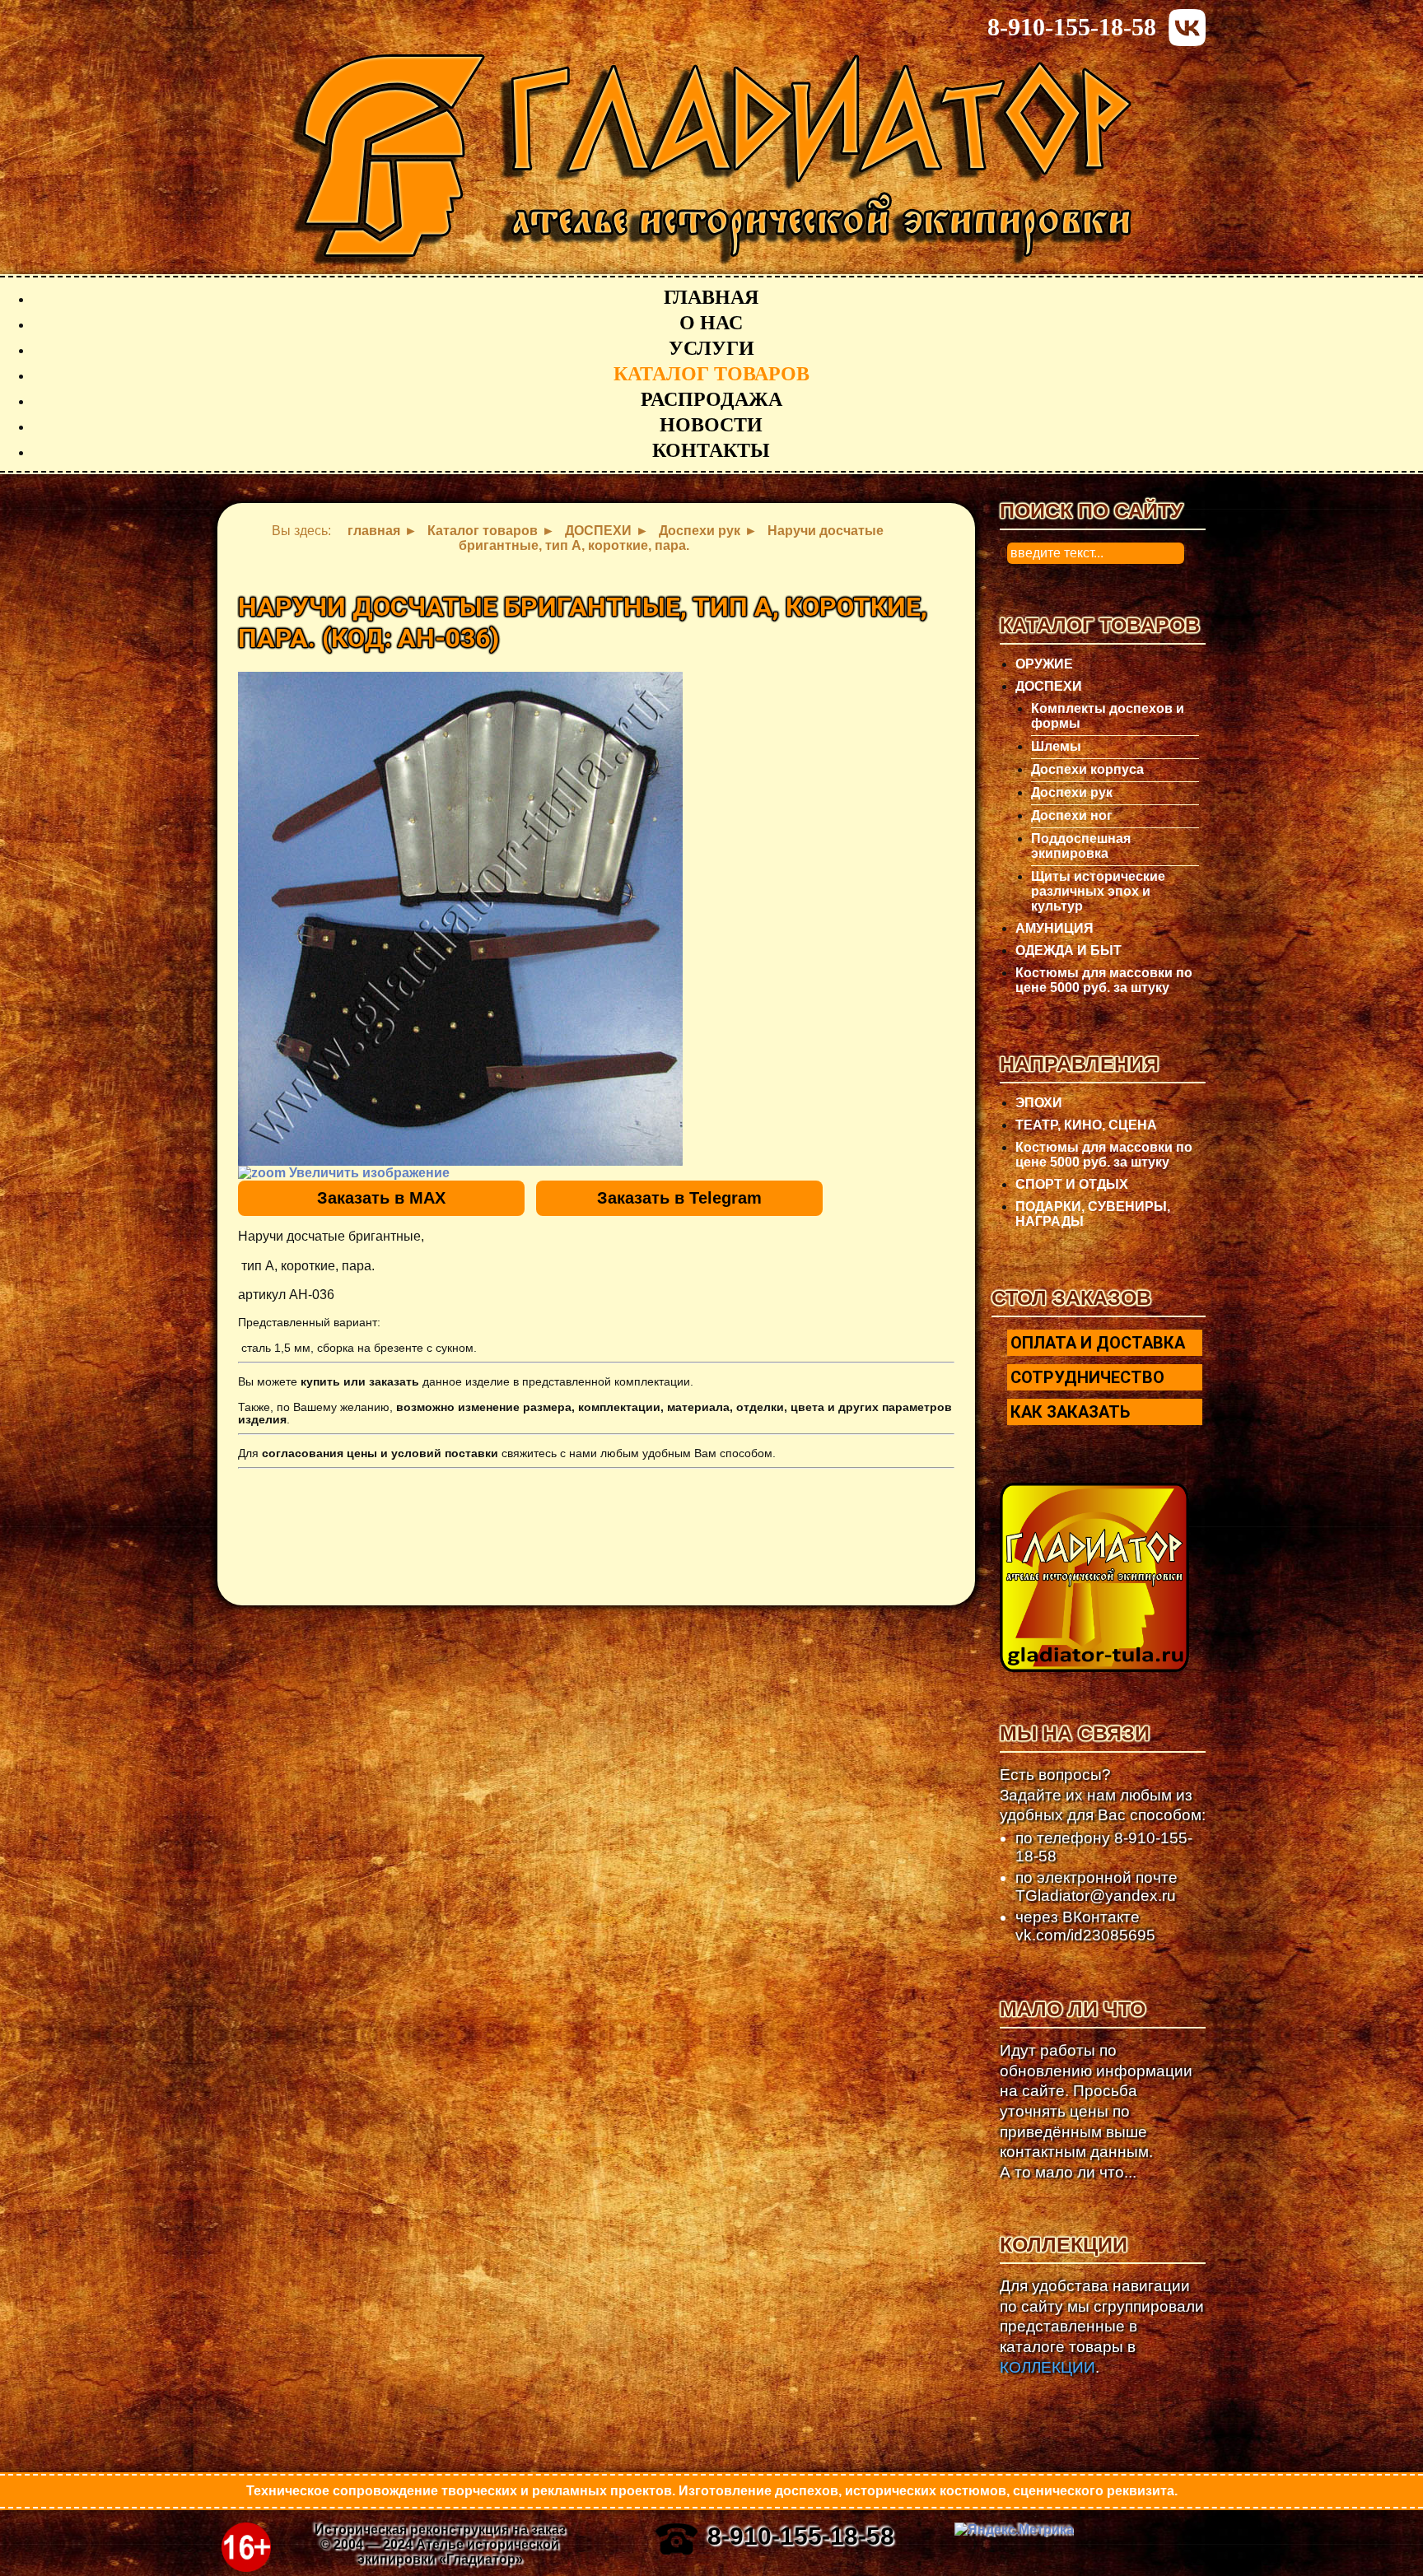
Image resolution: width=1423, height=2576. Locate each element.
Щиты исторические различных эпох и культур (1098, 891)
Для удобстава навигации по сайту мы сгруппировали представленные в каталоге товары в (1102, 2327)
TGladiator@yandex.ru (1096, 1896)
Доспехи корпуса (1087, 769)
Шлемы (1056, 746)
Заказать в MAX (381, 1198)
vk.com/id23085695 (1085, 1935)
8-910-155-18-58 (1072, 27)
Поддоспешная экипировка (1081, 846)
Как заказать (1070, 1412)
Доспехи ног (1072, 815)
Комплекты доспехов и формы (1108, 716)
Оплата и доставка (1098, 1343)
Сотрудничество (1087, 1377)
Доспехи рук (1072, 792)
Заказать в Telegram (679, 1198)
